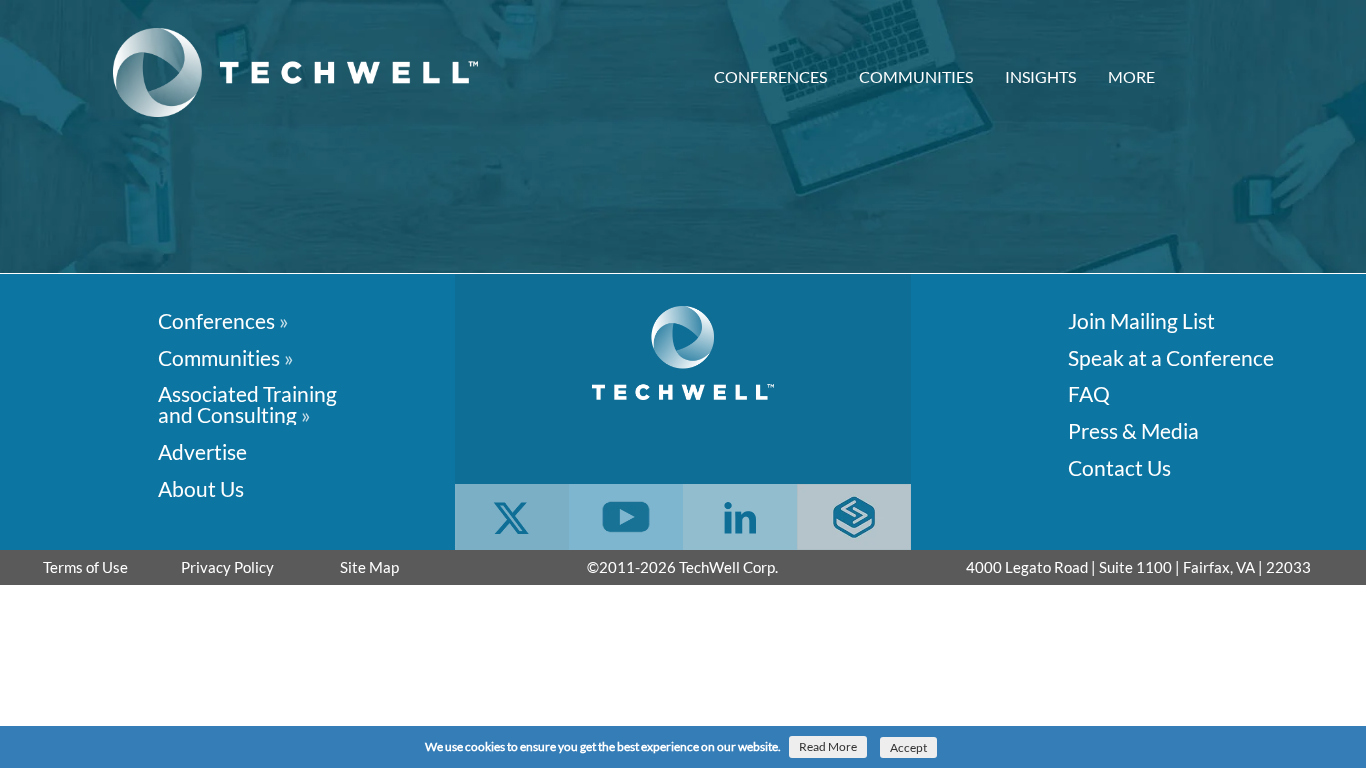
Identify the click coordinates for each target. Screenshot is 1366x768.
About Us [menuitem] (201, 487)
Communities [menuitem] (916, 76)
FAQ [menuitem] (1089, 392)
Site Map (369, 567)
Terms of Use (85, 567)
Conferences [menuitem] (770, 76)
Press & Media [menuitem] (1133, 429)
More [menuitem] (1131, 76)
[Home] (303, 72)
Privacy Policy (227, 567)
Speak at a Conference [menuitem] (1171, 356)
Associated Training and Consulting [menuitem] (247, 403)
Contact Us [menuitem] (1119, 466)
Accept (908, 747)
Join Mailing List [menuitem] (1141, 319)
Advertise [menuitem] (202, 450)
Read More (828, 746)
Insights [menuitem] (1040, 76)
